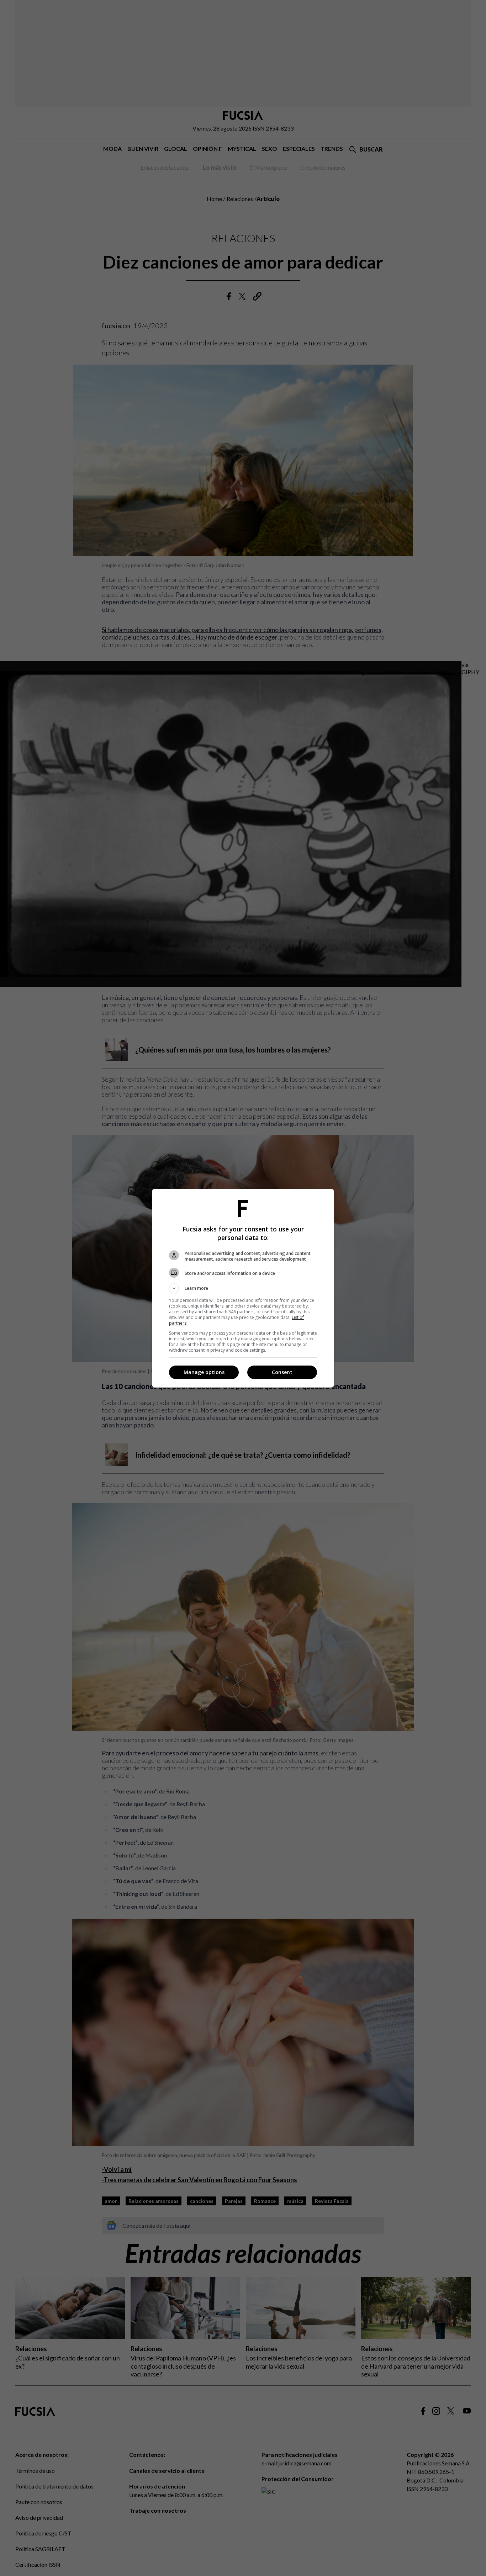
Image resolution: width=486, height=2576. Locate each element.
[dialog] (243, 1288)
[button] (243, 1288)
